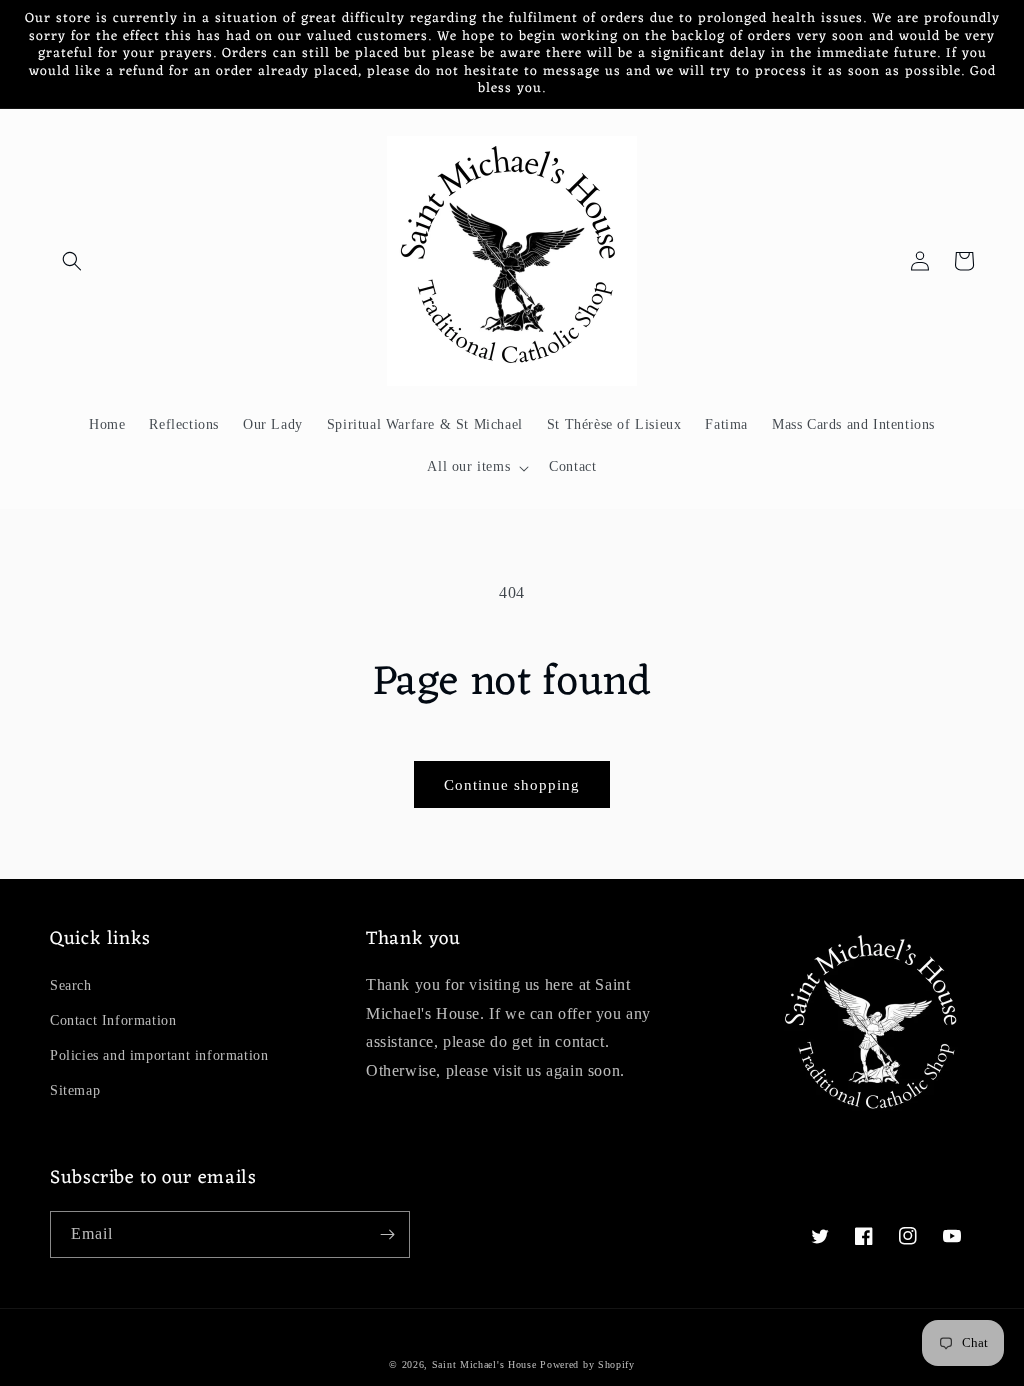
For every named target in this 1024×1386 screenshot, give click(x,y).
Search (71, 985)
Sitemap (75, 1090)
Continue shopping (512, 785)
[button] (72, 261)
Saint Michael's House (484, 1364)
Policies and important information (159, 1055)
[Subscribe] (387, 1234)
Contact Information (113, 1020)
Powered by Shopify (587, 1364)
